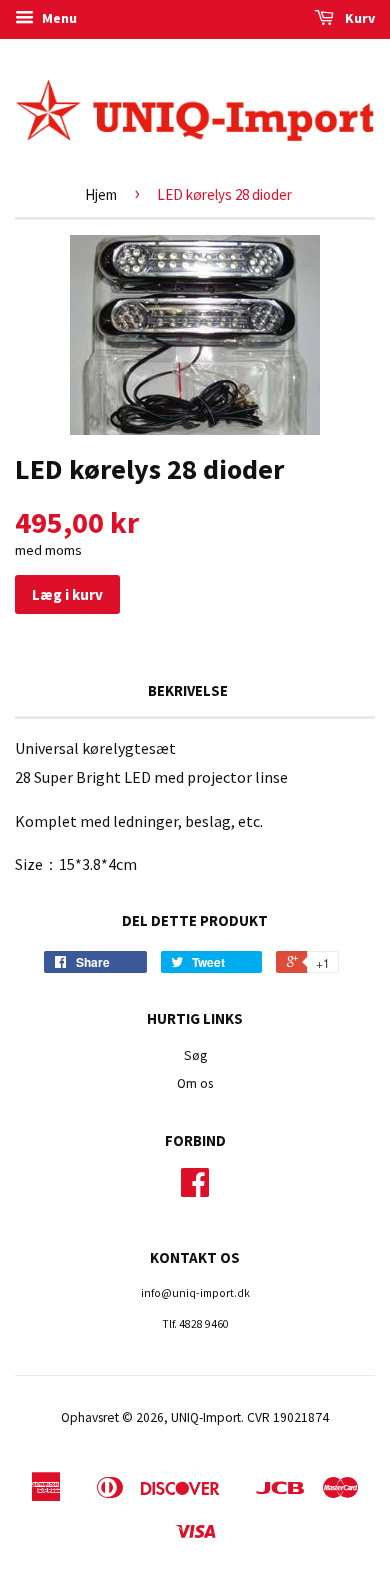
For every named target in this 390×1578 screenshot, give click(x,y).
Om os (195, 1083)
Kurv (358, 18)
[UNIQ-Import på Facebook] (195, 1189)
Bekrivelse (188, 690)
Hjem (101, 194)
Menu (58, 18)
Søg (195, 1055)
